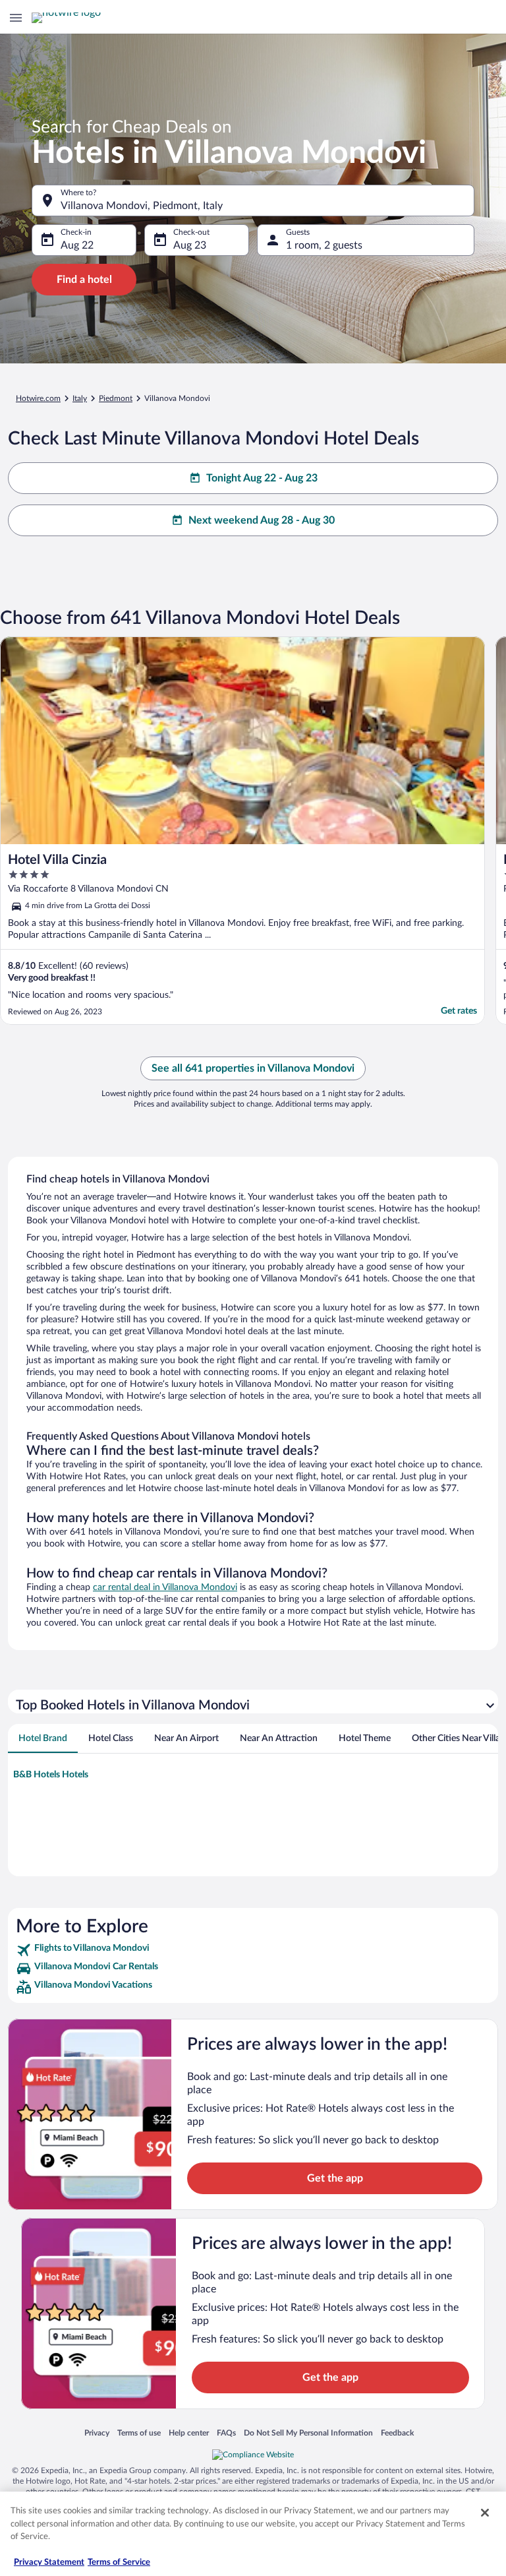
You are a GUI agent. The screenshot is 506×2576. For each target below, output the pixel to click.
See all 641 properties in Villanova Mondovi (253, 1068)
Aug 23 (190, 245)
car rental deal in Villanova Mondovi (165, 1587)
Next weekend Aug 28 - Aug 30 (262, 520)
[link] (253, 1950)
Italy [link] (80, 398)
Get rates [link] (459, 1011)
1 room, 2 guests (324, 245)
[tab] (43, 1738)
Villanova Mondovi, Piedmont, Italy (142, 206)
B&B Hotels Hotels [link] (51, 1775)
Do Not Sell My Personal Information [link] (308, 2433)
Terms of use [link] (139, 2433)
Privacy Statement (49, 2562)
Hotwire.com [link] (38, 398)
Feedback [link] (397, 2433)
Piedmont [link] (116, 398)
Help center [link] (189, 2433)
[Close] (485, 2513)
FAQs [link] (226, 2433)
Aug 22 (77, 245)
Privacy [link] (97, 2433)
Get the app (335, 2178)
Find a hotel (84, 280)
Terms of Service (119, 2562)
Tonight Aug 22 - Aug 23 (262, 478)
